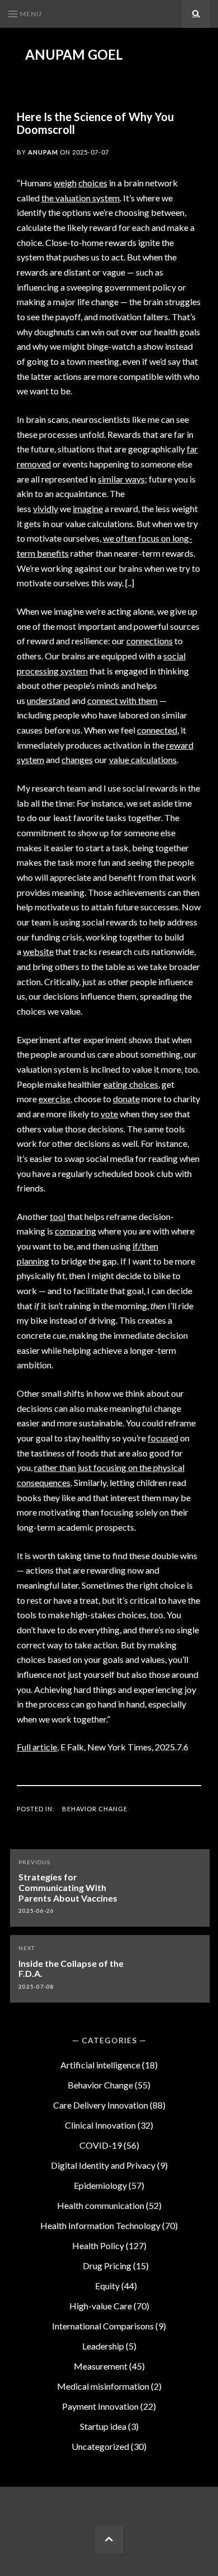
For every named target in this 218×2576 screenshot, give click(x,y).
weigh (65, 183)
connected (157, 730)
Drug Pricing (107, 2266)
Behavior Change (95, 1809)
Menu (31, 14)
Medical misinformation (103, 2386)
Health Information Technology (100, 2225)
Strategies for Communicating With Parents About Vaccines (68, 1887)
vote (109, 1114)
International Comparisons (103, 2326)
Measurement (101, 2366)
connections (150, 641)
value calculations (143, 759)
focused (163, 1438)
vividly (46, 508)
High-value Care (101, 2306)
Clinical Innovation (100, 2125)
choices (93, 183)
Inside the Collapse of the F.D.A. (71, 1969)
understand (48, 700)
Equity (107, 2286)
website (38, 951)
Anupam (43, 152)
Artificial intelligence (100, 2065)
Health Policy (98, 2245)
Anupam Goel (74, 55)
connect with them (122, 700)
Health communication (101, 2205)
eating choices (131, 1084)
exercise (54, 1099)
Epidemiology (100, 2185)
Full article (37, 1747)
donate (126, 1099)
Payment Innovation (100, 2406)
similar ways (121, 479)
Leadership (103, 2346)
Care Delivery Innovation (101, 2105)
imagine (88, 508)
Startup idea (103, 2426)
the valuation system (80, 198)
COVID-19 (101, 2145)
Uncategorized (100, 2446)
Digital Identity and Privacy (103, 2165)
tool (58, 1216)
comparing (75, 1231)
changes (77, 759)
